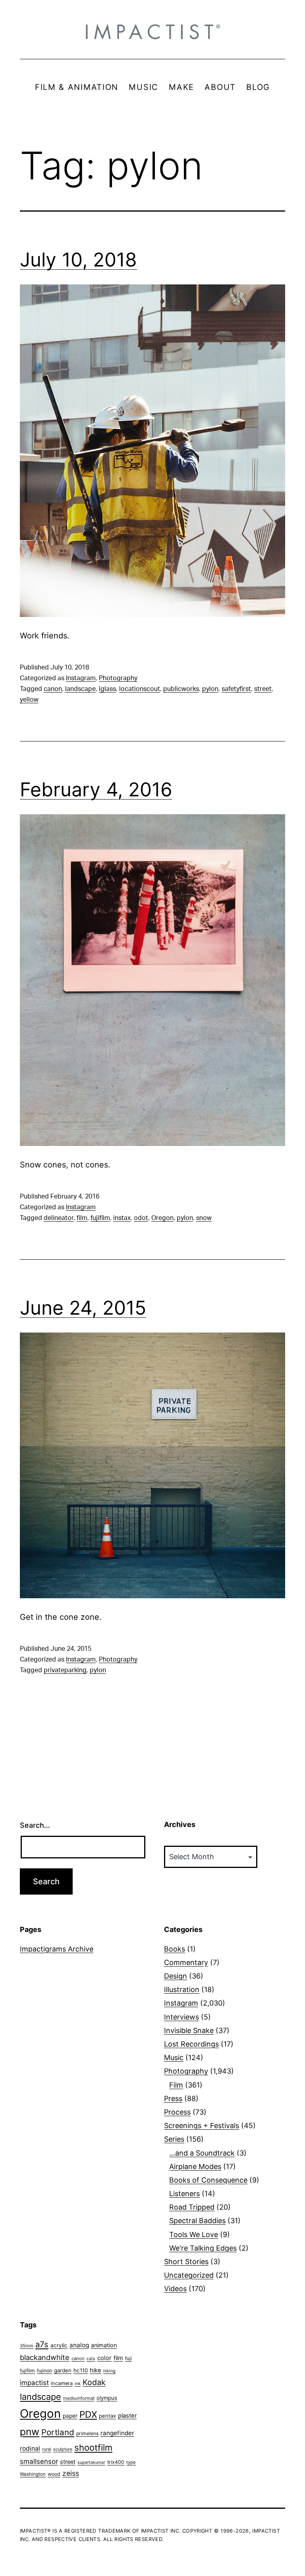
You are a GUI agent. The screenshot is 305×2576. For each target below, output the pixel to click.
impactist (34, 2383)
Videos (175, 2289)
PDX (88, 2414)
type (131, 2462)
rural (47, 2449)
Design (176, 1976)
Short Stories (186, 2262)
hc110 (81, 2370)
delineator (59, 1218)
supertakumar (91, 2462)
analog (79, 2345)
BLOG (258, 87)
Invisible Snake (189, 2030)
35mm (27, 2346)
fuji (128, 2358)
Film (176, 2085)
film (82, 1218)
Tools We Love (194, 2235)
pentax (107, 2416)
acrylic (59, 2345)
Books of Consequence (208, 2180)
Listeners (184, 2194)
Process (177, 2112)
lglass (107, 689)
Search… (35, 1825)
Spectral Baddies (197, 2221)
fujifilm (100, 1218)
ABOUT (220, 87)
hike (96, 2370)
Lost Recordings (191, 2044)
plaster (127, 2416)
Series (174, 2139)
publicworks (181, 689)
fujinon (44, 2371)
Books (175, 1949)
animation (104, 2345)
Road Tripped (192, 2207)
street (263, 689)
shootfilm (93, 2448)
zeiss (71, 2473)
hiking (109, 2371)
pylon (210, 689)
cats (91, 2359)
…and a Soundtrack (202, 2153)
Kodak (94, 2382)
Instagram (81, 678)
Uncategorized (189, 2275)
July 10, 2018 (78, 260)
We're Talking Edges (203, 2248)
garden (63, 2370)
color (104, 2358)
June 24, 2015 (83, 1308)
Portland (58, 2432)
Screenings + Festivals (202, 2126)
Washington (33, 2474)
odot (141, 1218)
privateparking (65, 1670)
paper (70, 2416)
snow (204, 1218)
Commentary (186, 1962)
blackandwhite (45, 2357)
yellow (29, 700)
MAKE (181, 87)
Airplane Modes (195, 2166)
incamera (62, 2383)
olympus (107, 2398)
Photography (118, 678)
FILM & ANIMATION (77, 87)
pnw (30, 2432)
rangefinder (117, 2433)
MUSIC (144, 87)
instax (122, 1218)
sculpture (63, 2449)
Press (173, 2098)
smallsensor (39, 2461)
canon (53, 689)
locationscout (140, 689)
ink (78, 2383)
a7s (42, 2344)
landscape (80, 689)
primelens (87, 2433)
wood (54, 2474)
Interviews (181, 2017)
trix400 (116, 2462)
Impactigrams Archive (57, 1949)
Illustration (182, 1989)
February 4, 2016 (96, 789)
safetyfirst (236, 689)
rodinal (30, 2449)
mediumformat (79, 2398)
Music (174, 2057)
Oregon (162, 1218)
